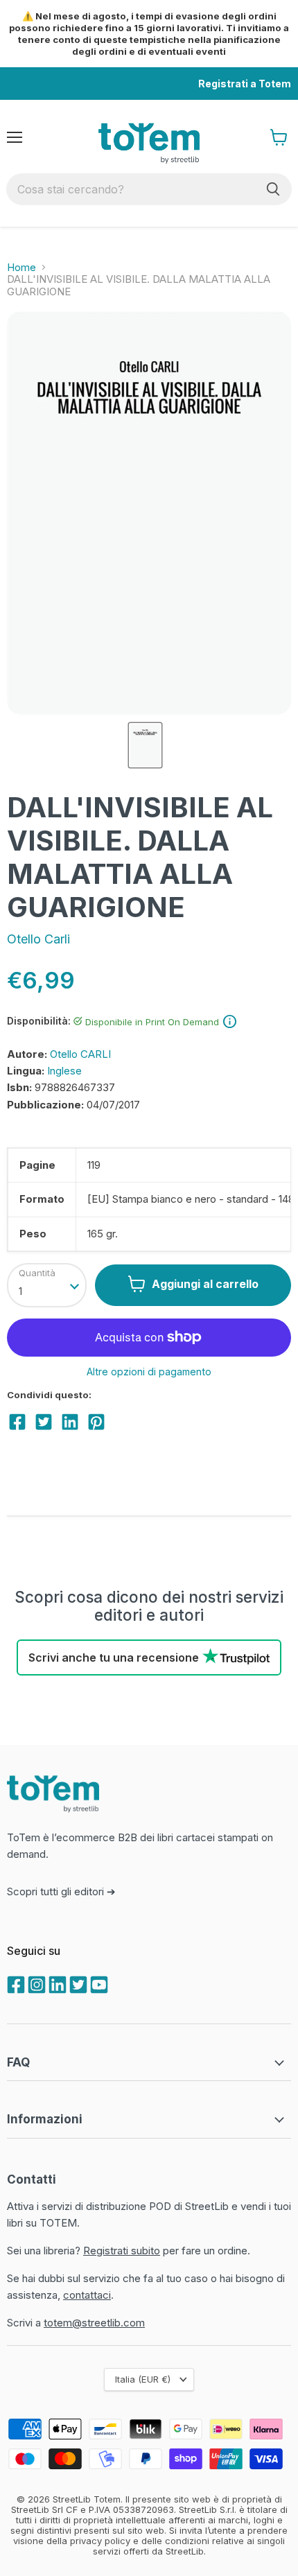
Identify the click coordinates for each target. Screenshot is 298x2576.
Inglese (64, 1071)
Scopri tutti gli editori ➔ (61, 1891)
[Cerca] (273, 189)
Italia (143, 2379)
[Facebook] (15, 1983)
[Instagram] (35, 1983)
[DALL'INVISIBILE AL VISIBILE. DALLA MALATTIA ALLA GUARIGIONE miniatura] (145, 745)
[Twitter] (77, 1983)
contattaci (87, 2295)
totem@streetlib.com (94, 2323)
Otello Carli (38, 939)
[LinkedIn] (56, 1983)
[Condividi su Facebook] (17, 1422)
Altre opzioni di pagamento (149, 1372)
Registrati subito (122, 2251)
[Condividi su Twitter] (44, 1422)
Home (21, 267)
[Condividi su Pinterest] (96, 1422)
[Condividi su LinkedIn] (70, 1422)
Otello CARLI (80, 1054)
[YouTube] (98, 1983)
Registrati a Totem (245, 84)
